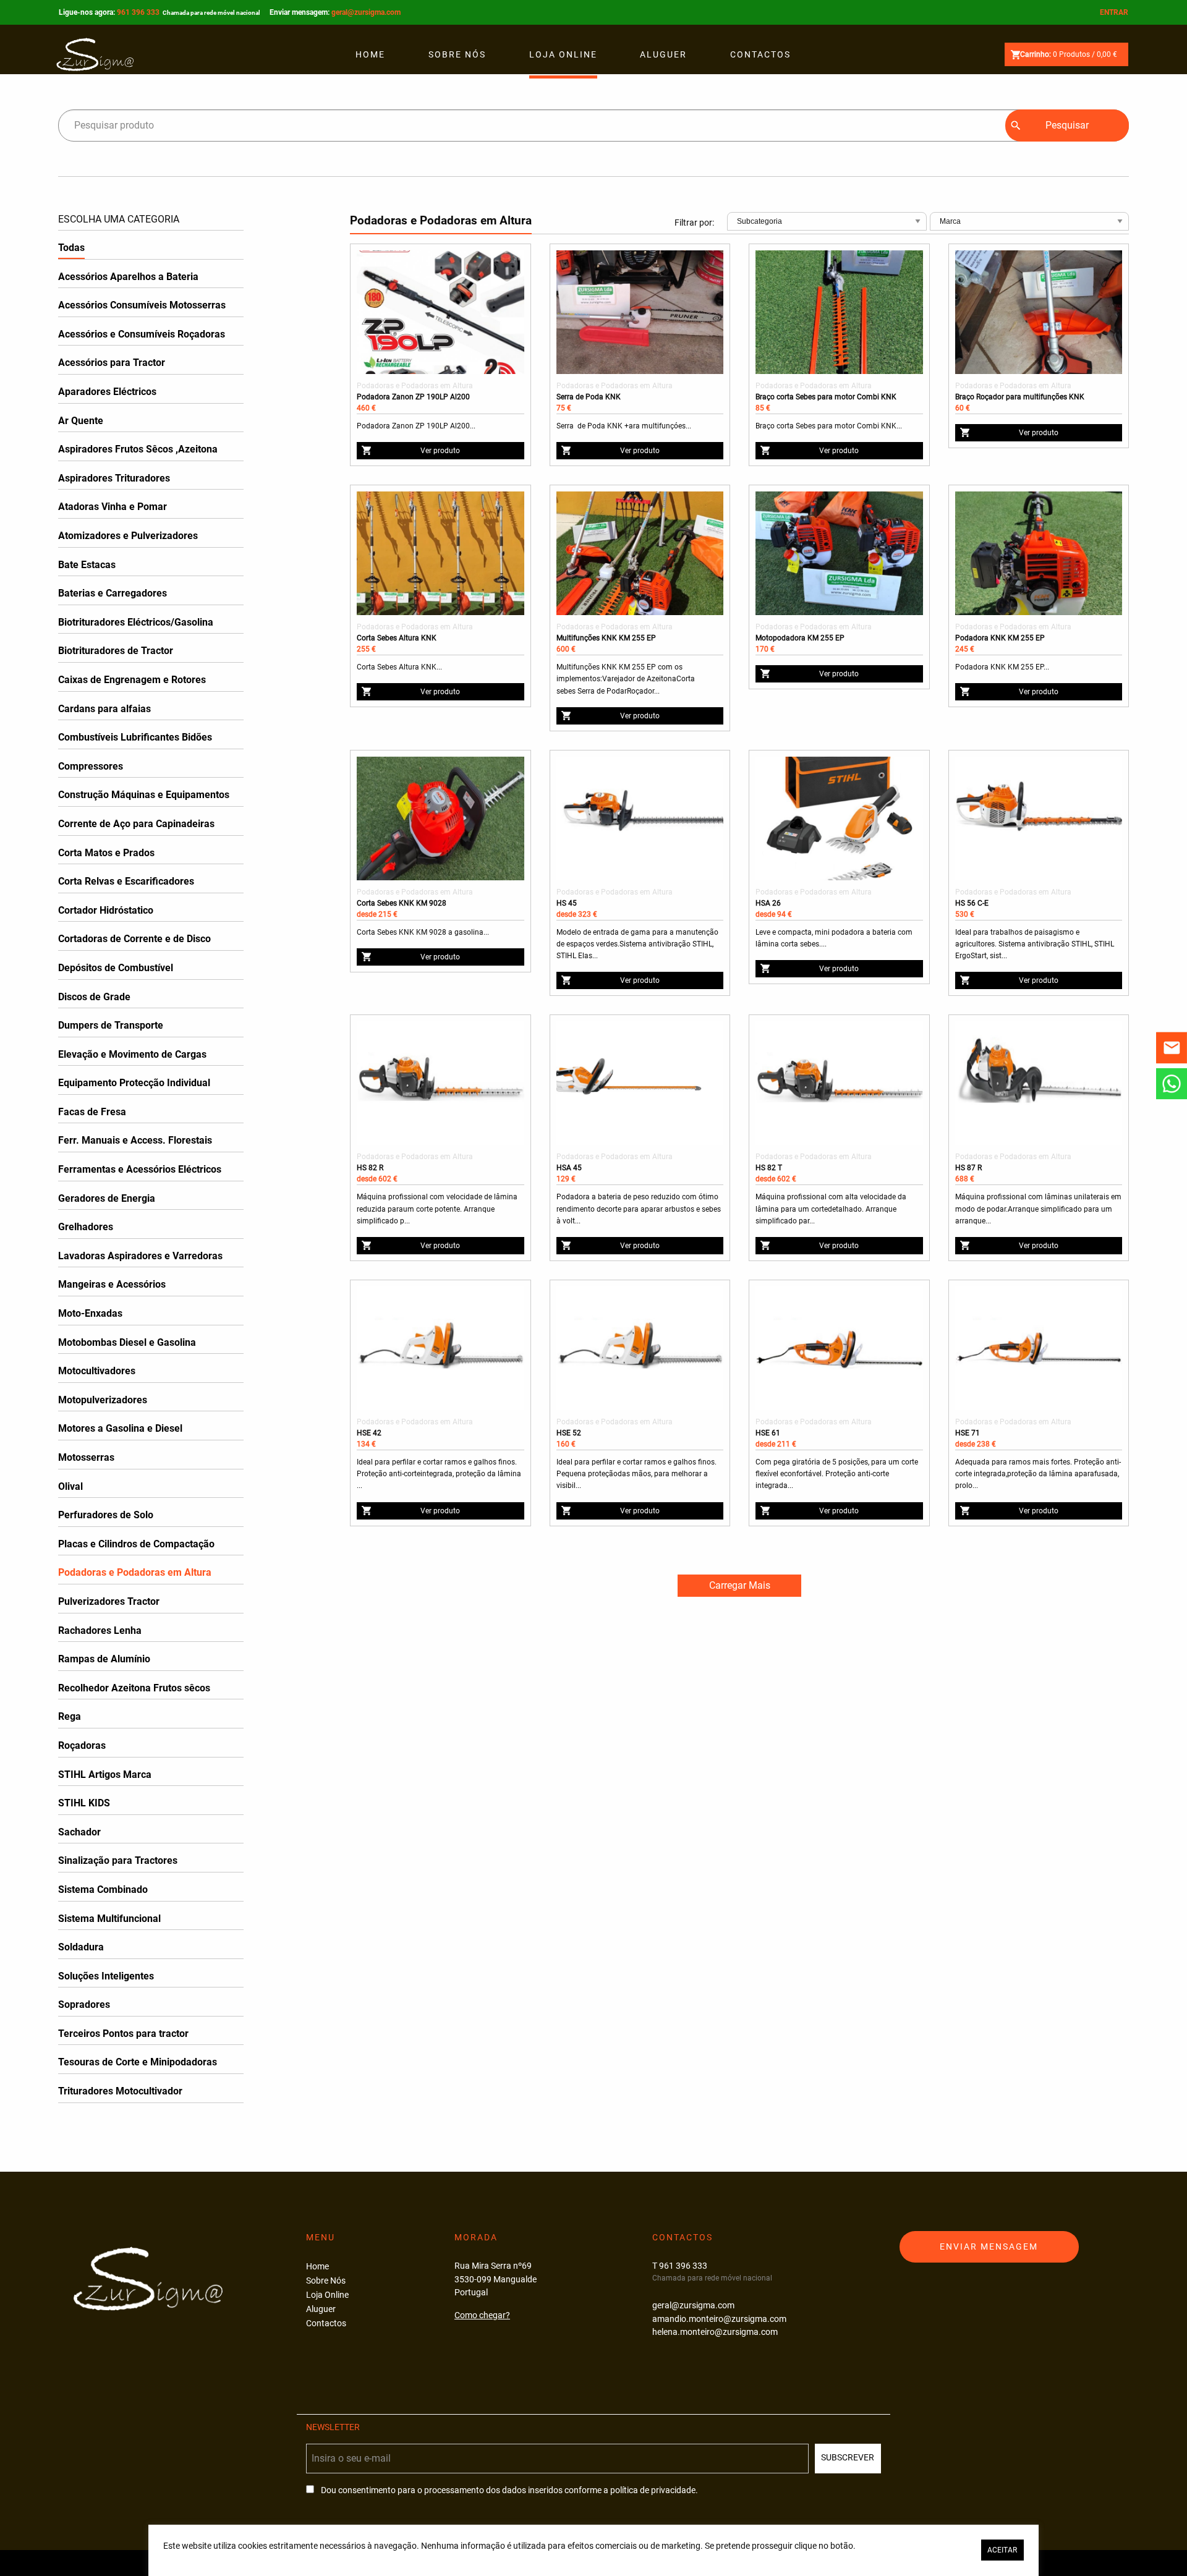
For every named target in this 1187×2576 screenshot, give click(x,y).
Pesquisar (1067, 125)
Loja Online (563, 54)
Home (370, 54)
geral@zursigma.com (366, 12)
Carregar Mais (740, 1585)
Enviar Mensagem (989, 2247)
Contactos (760, 54)
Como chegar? (482, 2315)
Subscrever (848, 2458)
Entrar (1114, 12)
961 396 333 (189, 12)
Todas (71, 248)
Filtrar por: (694, 223)
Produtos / (1069, 54)
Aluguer (663, 54)
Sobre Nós (457, 54)
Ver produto (440, 451)
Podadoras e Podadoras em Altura (415, 386)
